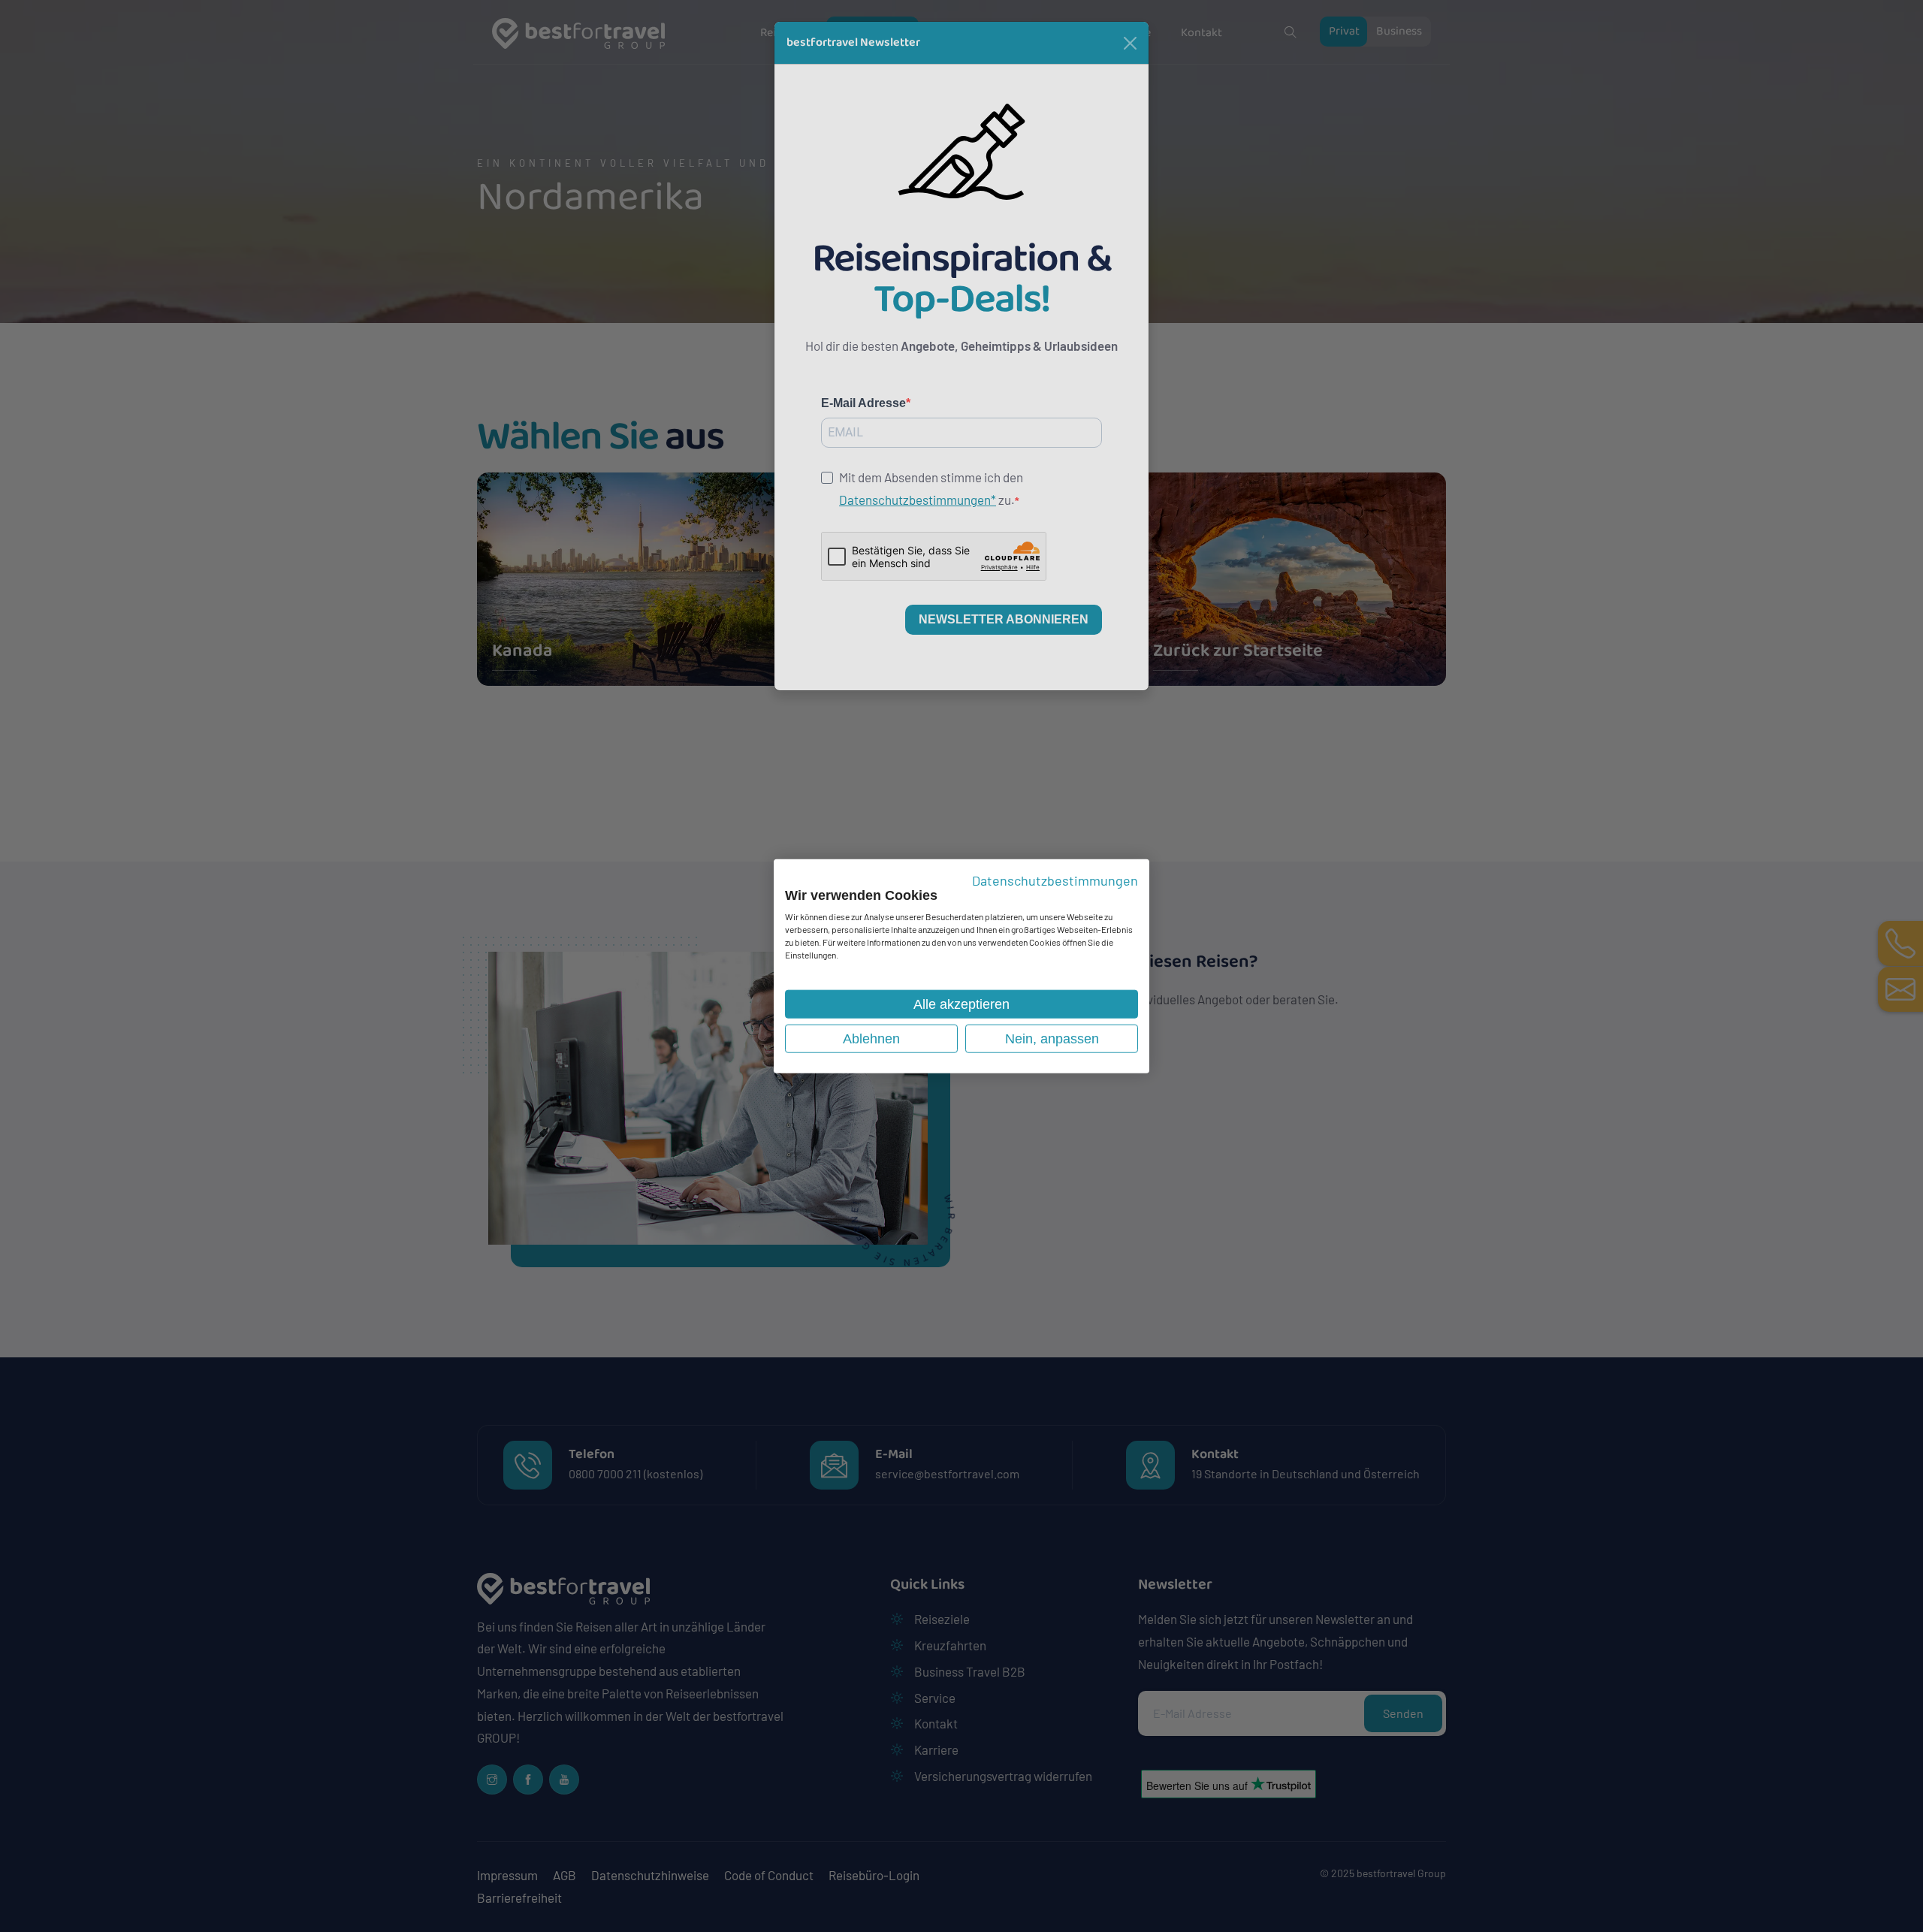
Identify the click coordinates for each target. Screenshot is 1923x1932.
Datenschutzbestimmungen (1055, 880)
